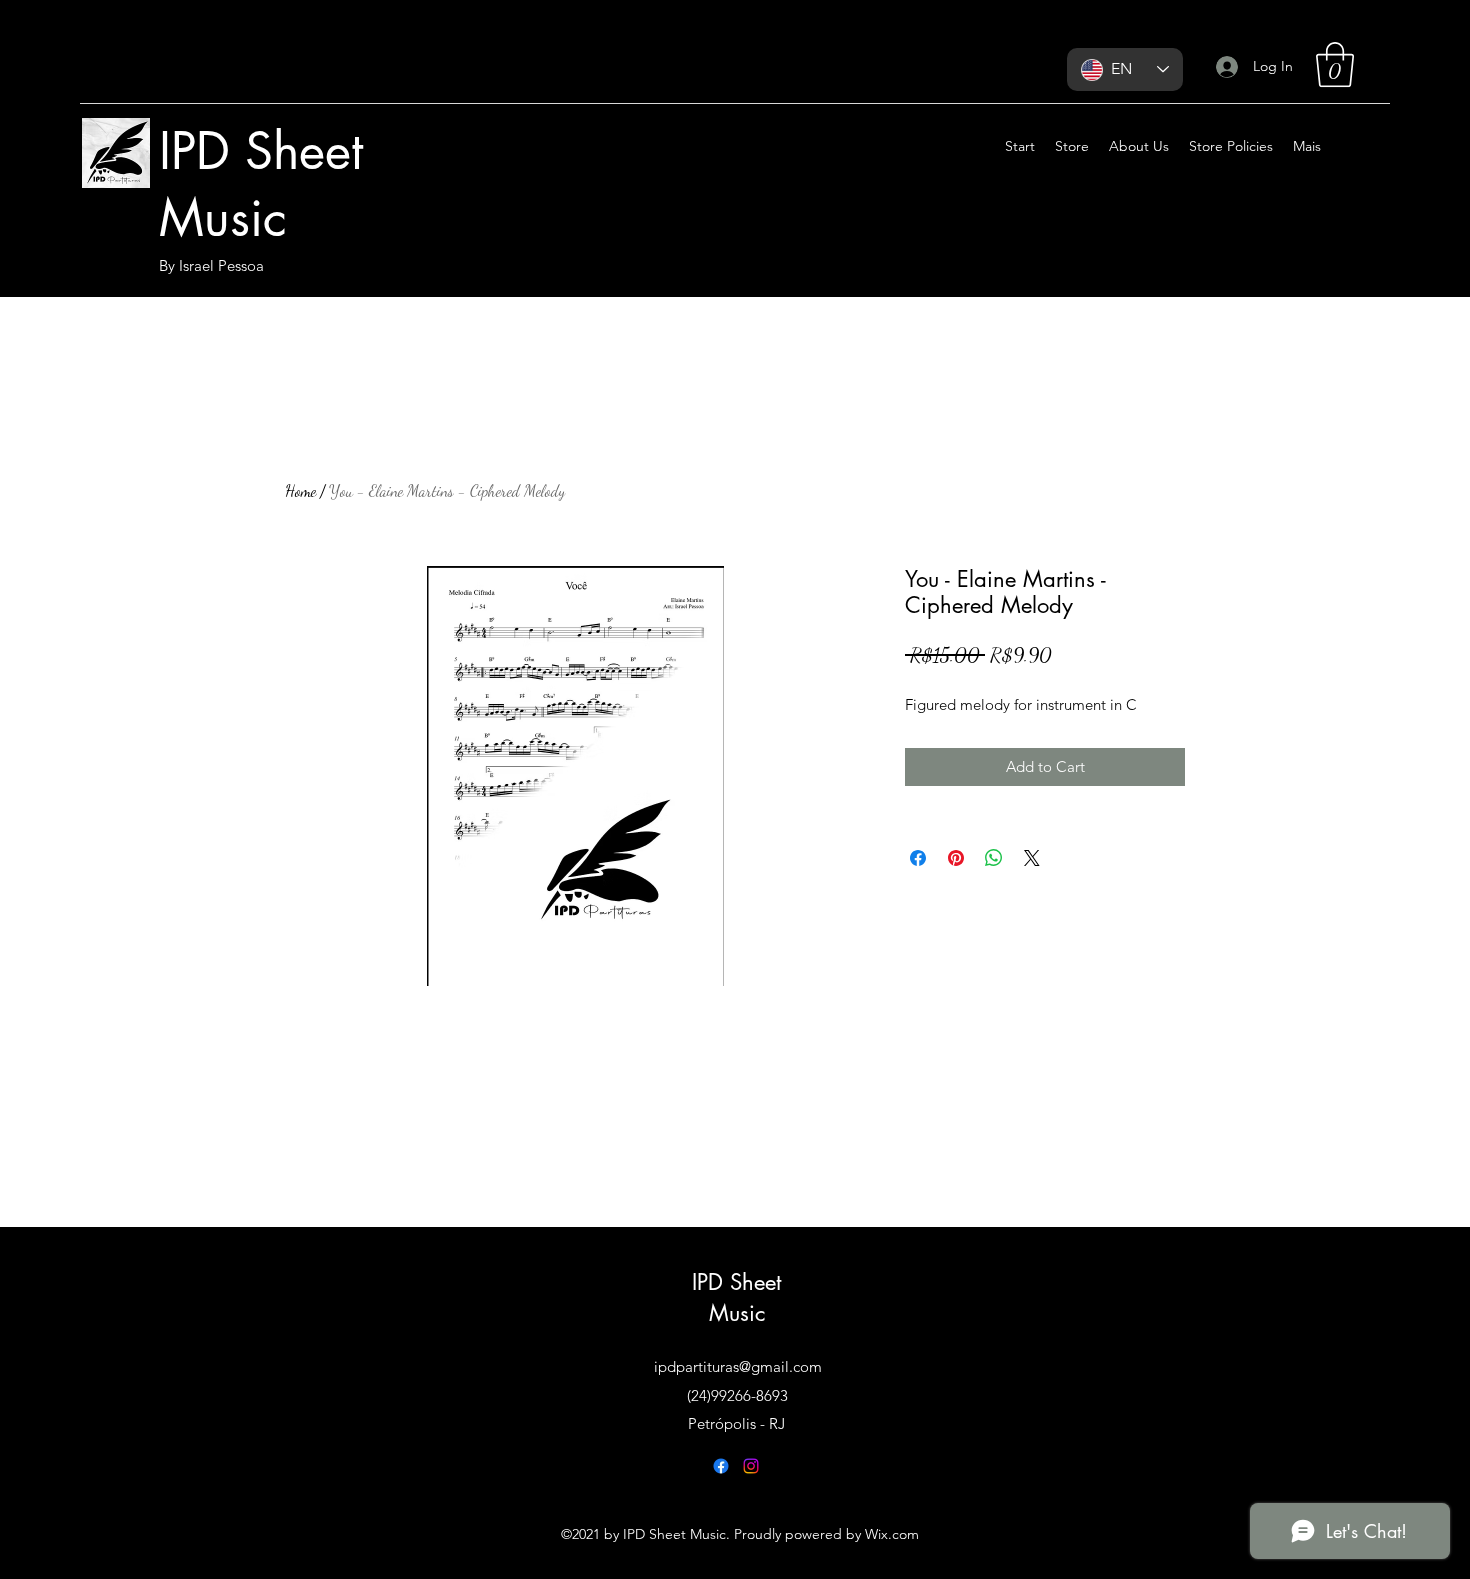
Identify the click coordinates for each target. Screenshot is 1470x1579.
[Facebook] (721, 1466)
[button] (1335, 64)
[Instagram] (751, 1466)
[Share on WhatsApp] (994, 858)
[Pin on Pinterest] (956, 858)
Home (300, 490)
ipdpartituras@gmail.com (738, 1366)
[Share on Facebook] (918, 858)
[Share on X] (1032, 858)
